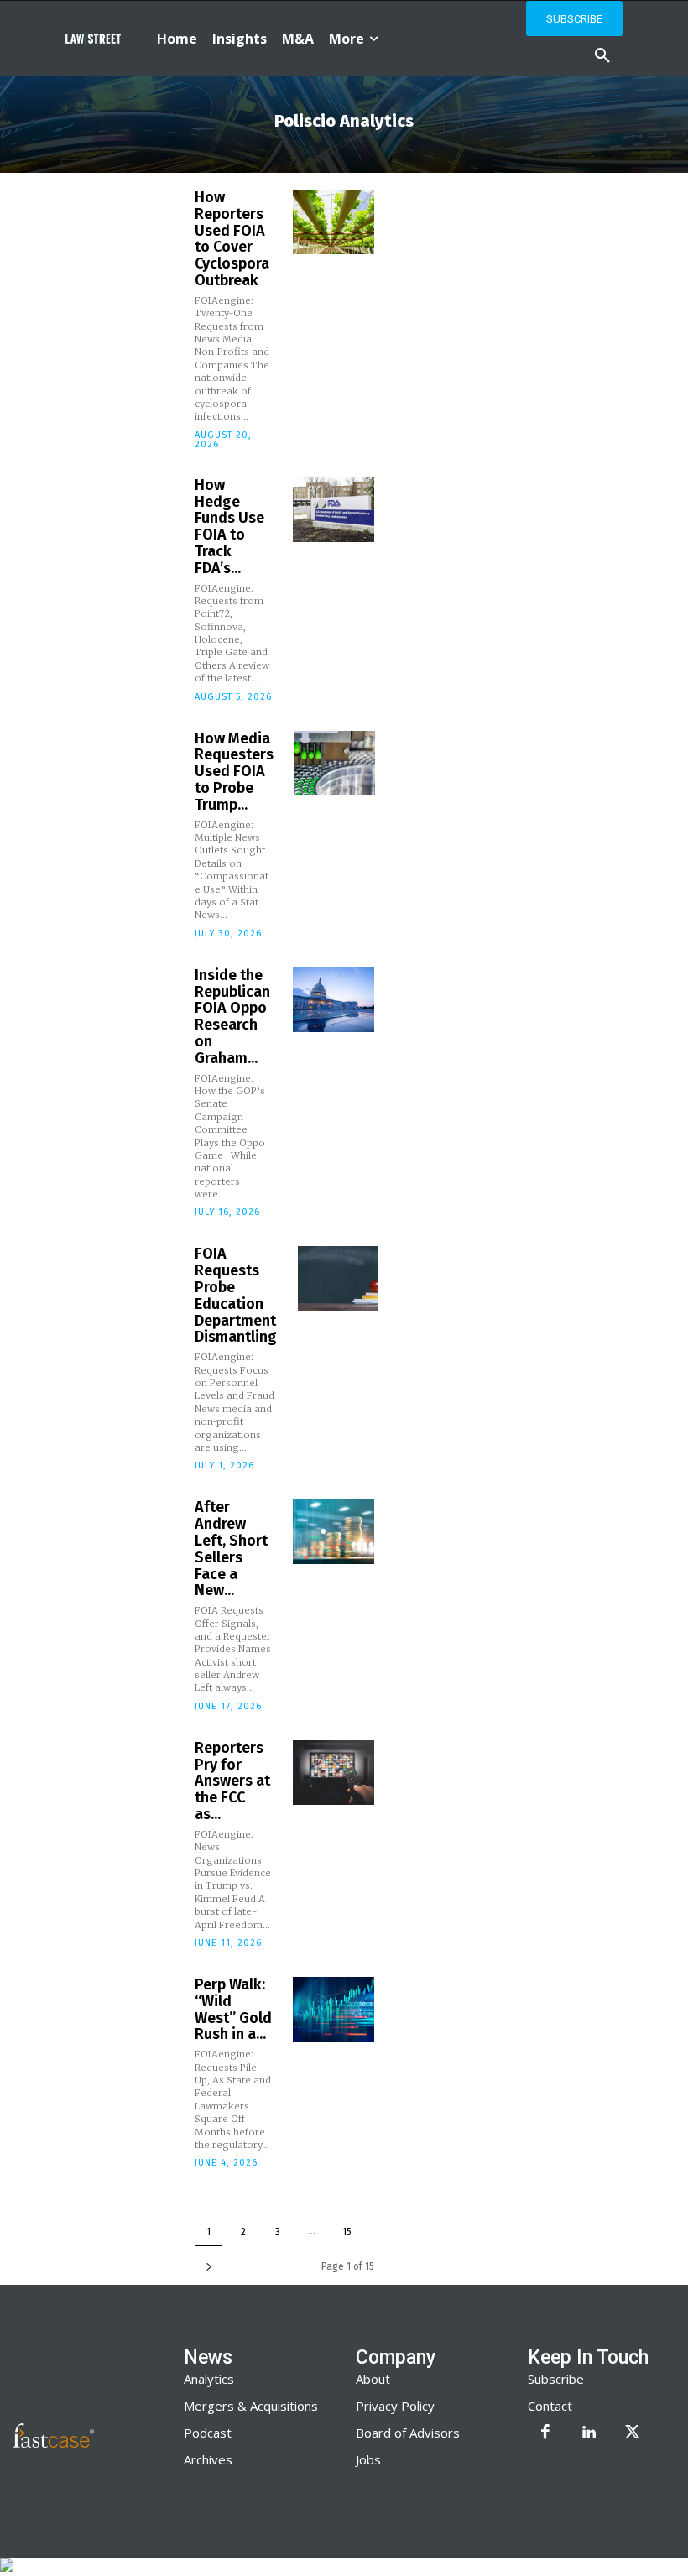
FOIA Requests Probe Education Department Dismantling (236, 1295)
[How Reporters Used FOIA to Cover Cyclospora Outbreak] (333, 222)
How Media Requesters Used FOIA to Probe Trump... (234, 772)
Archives (208, 2459)
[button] (602, 56)
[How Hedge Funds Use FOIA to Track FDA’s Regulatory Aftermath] (333, 510)
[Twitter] (633, 2433)
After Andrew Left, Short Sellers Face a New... (231, 1549)
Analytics (209, 2379)
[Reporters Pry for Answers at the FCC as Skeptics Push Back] (333, 1773)
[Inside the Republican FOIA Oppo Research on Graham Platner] (333, 1000)
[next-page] (209, 2267)
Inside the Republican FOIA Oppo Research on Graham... (232, 1017)
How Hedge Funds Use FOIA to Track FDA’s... (229, 527)
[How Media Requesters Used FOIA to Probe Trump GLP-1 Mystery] (335, 763)
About (373, 2379)
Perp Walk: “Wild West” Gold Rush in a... (233, 2009)
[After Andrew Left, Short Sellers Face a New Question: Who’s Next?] (333, 1532)
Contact (550, 2406)
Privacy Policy (395, 2406)
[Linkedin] (589, 2433)
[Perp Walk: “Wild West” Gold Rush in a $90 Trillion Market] (333, 2009)
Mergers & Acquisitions (251, 2406)
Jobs (368, 2459)
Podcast (208, 2433)
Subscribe (556, 2379)
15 (347, 2232)
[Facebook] (545, 2433)
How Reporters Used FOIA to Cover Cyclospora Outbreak (232, 239)
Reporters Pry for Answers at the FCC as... (232, 1781)
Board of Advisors (408, 2433)
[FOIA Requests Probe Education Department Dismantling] (338, 1278)
